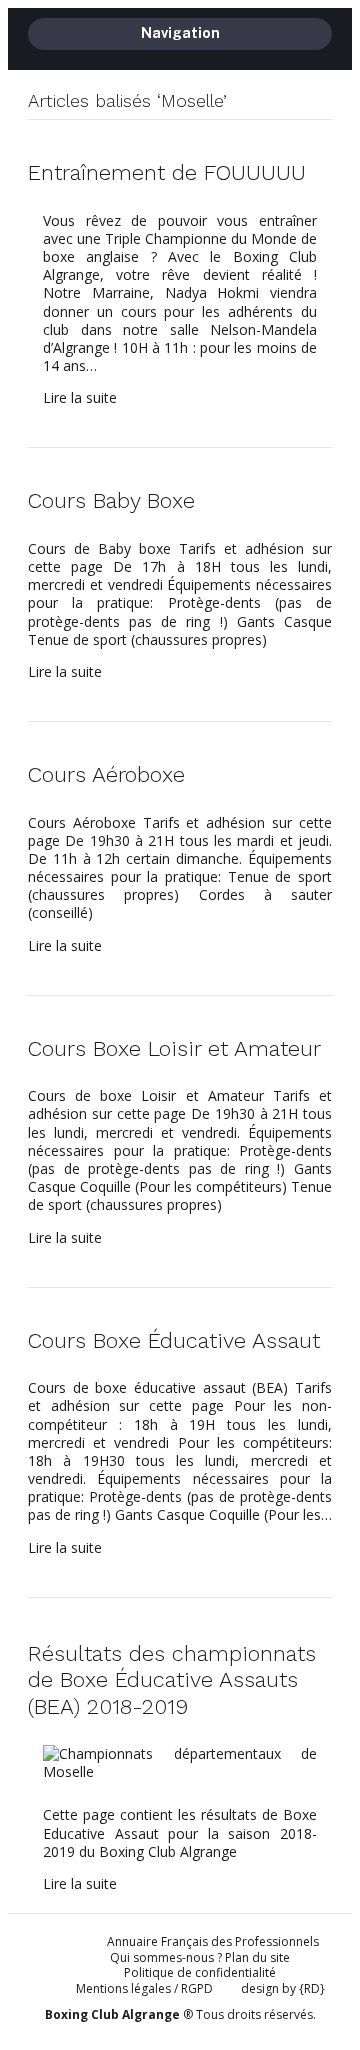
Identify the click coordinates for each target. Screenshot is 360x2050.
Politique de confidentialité (200, 1972)
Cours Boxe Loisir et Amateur (174, 1048)
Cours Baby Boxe (111, 500)
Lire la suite (80, 397)
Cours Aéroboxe (106, 774)
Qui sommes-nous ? (166, 1957)
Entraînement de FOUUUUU (167, 172)
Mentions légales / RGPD (144, 1988)
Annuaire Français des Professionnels (213, 1942)
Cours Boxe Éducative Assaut (174, 1340)
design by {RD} (283, 1989)
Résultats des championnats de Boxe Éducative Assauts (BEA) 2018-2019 (172, 1680)
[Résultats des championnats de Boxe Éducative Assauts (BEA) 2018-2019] (180, 1771)
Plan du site (257, 1957)
